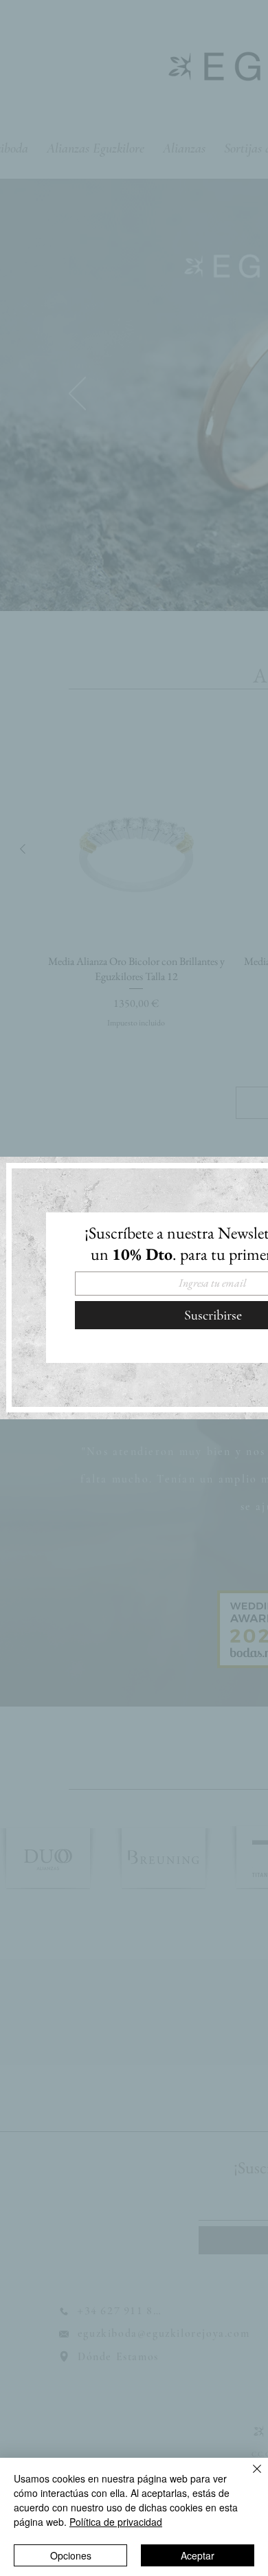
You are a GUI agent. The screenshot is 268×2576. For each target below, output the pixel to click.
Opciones (71, 2555)
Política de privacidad (116, 2522)
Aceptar (198, 2555)
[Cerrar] (249, 2477)
